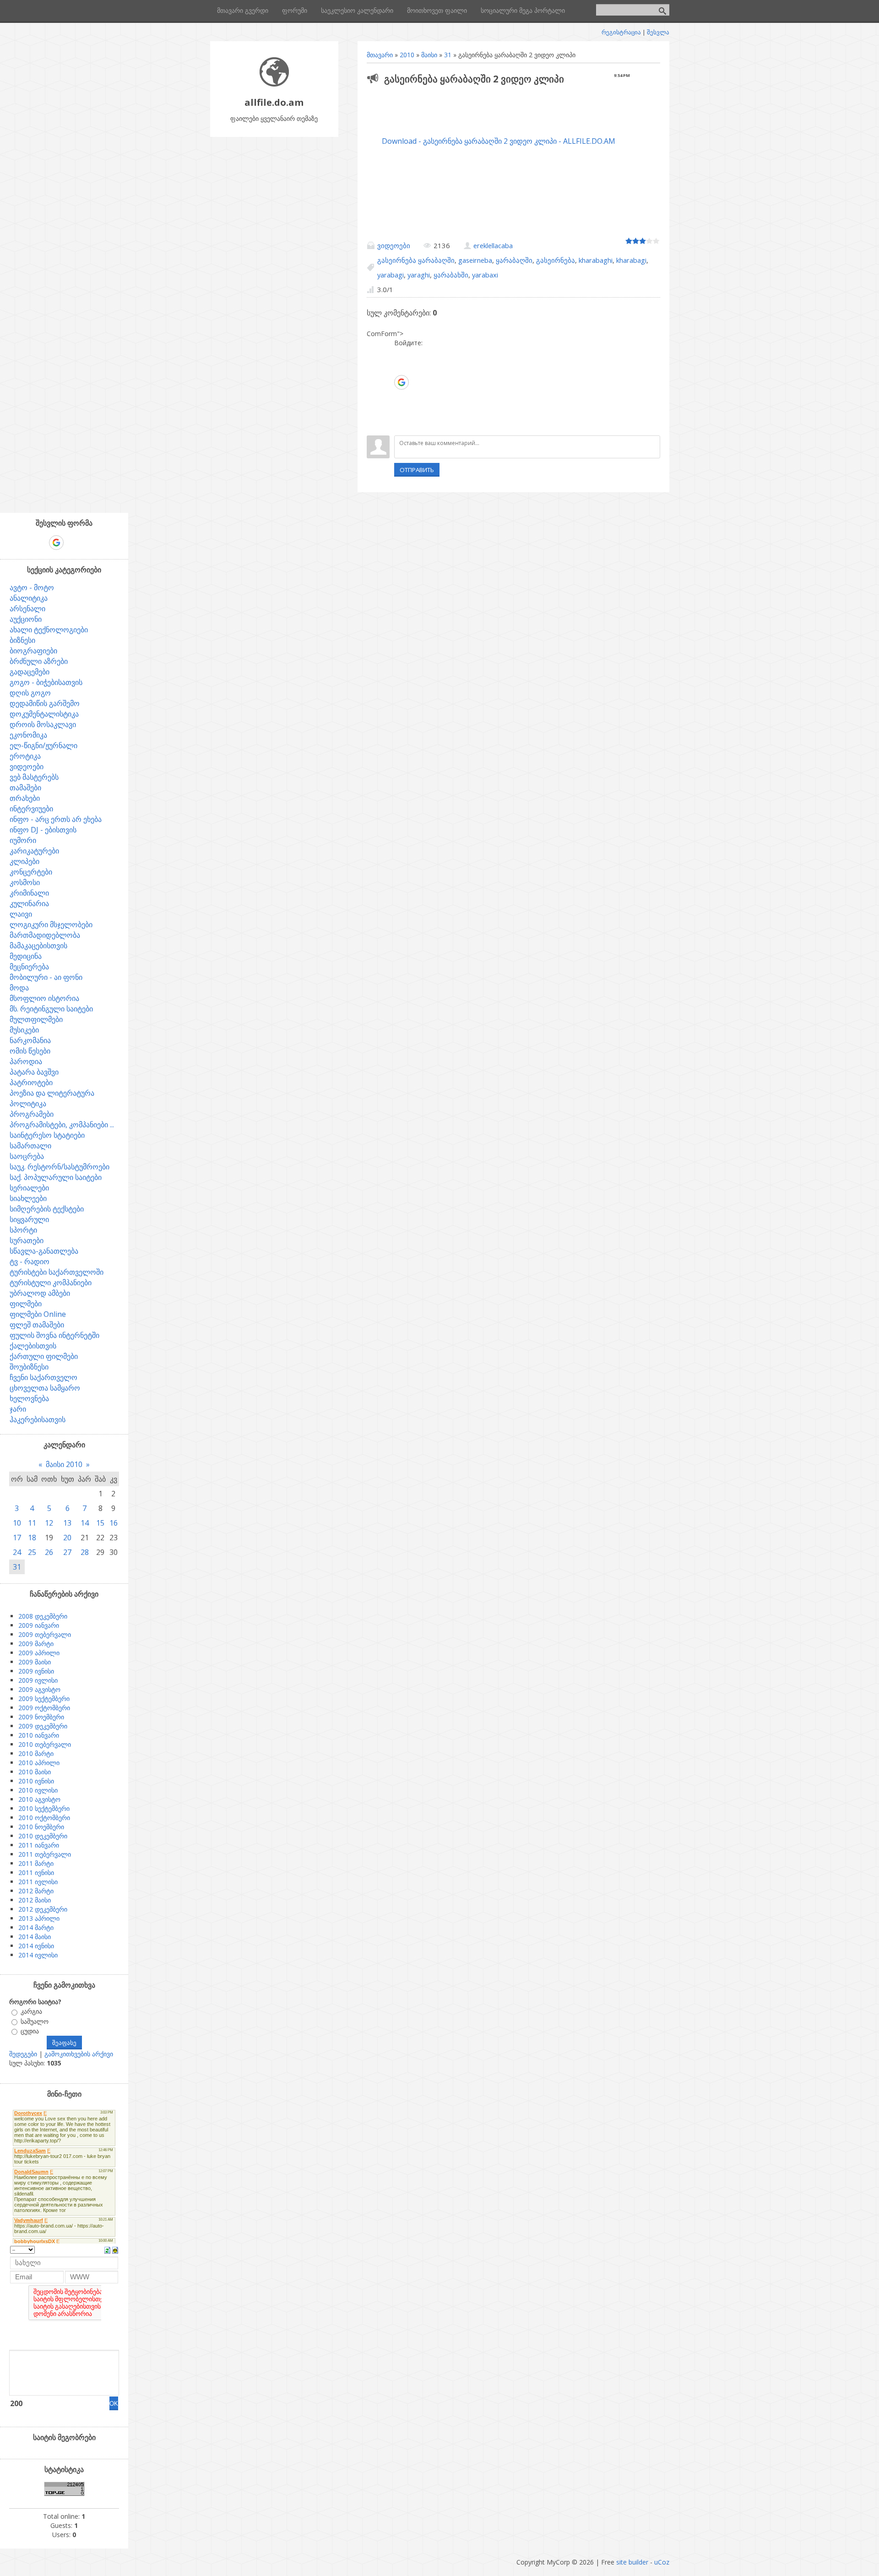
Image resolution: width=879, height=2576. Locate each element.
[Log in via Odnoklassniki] (401, 410)
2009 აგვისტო (39, 1689)
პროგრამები (32, 1114)
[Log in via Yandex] (401, 424)
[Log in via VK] (401, 397)
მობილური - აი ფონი (46, 977)
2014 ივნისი (36, 1946)
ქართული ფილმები (44, 1356)
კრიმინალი (29, 893)
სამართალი (30, 1146)
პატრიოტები (31, 1082)
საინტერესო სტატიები (47, 1135)
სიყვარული (29, 1219)
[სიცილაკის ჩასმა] (115, 2250)
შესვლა (658, 32)
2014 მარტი (36, 1927)
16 (114, 1523)
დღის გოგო (30, 693)
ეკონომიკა (28, 735)
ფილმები (26, 1304)
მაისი (429, 55)
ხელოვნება (29, 1398)
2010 (407, 55)
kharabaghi (596, 260)
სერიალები (29, 1188)
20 (67, 1538)
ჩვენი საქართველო (43, 1377)
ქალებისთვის (33, 1346)
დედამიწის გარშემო (45, 703)
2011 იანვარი (39, 1845)
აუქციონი (26, 619)
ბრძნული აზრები (39, 661)
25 (32, 1552)
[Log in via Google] (402, 382)
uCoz (662, 2562)
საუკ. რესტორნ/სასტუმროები (60, 1167)
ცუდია (30, 2031)
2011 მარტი (36, 1863)
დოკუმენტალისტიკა (44, 714)
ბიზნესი (22, 640)
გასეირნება (556, 260)
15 (100, 1523)
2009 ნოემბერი (41, 1717)
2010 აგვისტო (39, 1799)
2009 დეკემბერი (43, 1726)
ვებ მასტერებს (34, 777)
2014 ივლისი (38, 1955)
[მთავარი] (274, 84)
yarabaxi (485, 275)
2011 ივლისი (38, 1882)
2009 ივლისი (38, 1680)
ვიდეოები (394, 245)
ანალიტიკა (29, 598)
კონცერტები (31, 872)
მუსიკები (24, 1030)
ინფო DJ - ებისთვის (43, 830)
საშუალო (35, 2021)
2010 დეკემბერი (43, 1836)
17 (17, 1538)
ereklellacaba (493, 245)
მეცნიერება (29, 967)
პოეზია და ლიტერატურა (52, 1093)
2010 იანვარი (39, 1735)
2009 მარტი (36, 1644)
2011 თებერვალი (45, 1854)
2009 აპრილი (39, 1653)
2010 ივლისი (38, 1790)
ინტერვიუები (31, 809)
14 (85, 1523)
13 (67, 1523)
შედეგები (23, 2054)
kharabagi (631, 260)
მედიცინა (26, 956)
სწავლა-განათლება (44, 1251)
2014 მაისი (35, 1937)
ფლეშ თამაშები (37, 1325)
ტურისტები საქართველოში (57, 1272)
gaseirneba (475, 260)
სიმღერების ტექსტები (47, 1209)
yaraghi (419, 275)
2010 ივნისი (36, 1781)
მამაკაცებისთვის (38, 946)
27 (67, 1552)
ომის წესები (30, 1051)
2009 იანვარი (39, 1625)
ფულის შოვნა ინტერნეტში (54, 1335)
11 (32, 1523)
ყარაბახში (451, 275)
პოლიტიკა (28, 1103)
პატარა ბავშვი (34, 1072)
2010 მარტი (36, 1753)
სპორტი (23, 1230)
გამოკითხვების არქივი (79, 2054)
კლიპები (24, 861)
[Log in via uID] (401, 354)
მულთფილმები (36, 1019)
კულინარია (29, 903)
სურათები (27, 1240)
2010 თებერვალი (45, 1744)
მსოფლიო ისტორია (44, 998)
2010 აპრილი (39, 1763)
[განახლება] (107, 2250)
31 (448, 55)
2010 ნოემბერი (41, 1827)
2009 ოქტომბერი (44, 1708)
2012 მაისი (35, 1900)
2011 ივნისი (36, 1872)
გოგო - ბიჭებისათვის (46, 682)
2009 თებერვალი (45, 1634)
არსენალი (27, 609)
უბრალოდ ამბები (40, 1293)
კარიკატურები (34, 851)
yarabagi (391, 275)
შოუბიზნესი (29, 1367)
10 (17, 1523)
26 (49, 1552)
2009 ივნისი (36, 1671)
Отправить (417, 470)
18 (32, 1538)
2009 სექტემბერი (44, 1698)
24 (17, 1552)
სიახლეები (28, 1198)
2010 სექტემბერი (44, 1808)
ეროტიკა (25, 756)
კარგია (31, 2012)
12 (49, 1523)
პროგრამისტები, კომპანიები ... (62, 1125)
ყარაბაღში (514, 260)
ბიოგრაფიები (33, 651)
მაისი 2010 (64, 1464)
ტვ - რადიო (30, 1261)
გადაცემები (30, 672)
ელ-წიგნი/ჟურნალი (43, 745)
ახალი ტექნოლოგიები (49, 630)
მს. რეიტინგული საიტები (51, 1009)
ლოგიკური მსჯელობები (51, 924)
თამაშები (25, 788)
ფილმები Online (38, 1314)
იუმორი (23, 840)
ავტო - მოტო (32, 587)
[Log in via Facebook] (401, 368)
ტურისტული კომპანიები (51, 1283)
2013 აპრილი (39, 1918)
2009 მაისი (35, 1662)
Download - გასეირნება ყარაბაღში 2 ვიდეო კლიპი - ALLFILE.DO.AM (499, 141)
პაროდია (26, 1061)
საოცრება (27, 1156)
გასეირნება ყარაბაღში (416, 260)
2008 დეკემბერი (43, 1616)
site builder (632, 2562)
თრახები (25, 798)
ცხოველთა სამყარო (45, 1388)
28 (85, 1552)
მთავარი (380, 55)
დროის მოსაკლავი (43, 724)
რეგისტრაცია (621, 32)
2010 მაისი (35, 1772)
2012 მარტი (36, 1891)
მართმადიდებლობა (45, 935)
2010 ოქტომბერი (44, 1818)
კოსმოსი (25, 882)
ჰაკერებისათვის (38, 1419)
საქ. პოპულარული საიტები (56, 1177)
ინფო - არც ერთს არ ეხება (56, 819)
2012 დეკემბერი (43, 1909)
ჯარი (18, 1409)
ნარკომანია (30, 1040)
